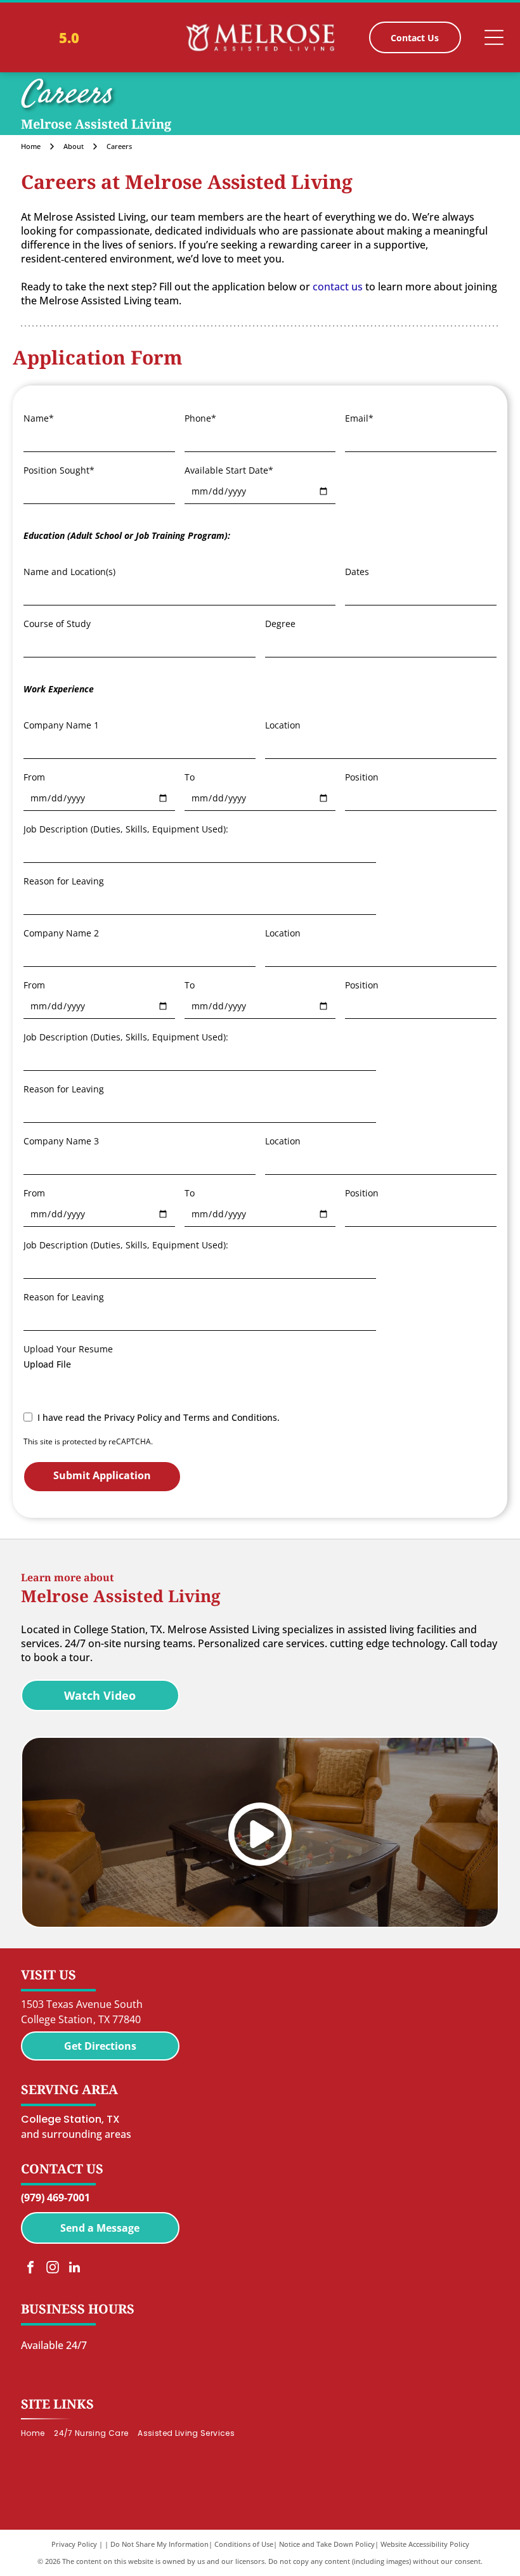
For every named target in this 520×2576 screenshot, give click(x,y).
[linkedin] (75, 2269)
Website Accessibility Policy (425, 2544)
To (190, 777)
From (34, 777)
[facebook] (30, 2269)
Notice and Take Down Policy (327, 2544)
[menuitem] (37, 2433)
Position (362, 777)
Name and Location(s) (69, 572)
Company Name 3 (61, 1141)
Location (283, 725)
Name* (39, 418)
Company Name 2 (61, 933)
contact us (338, 287)
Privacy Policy (74, 2544)
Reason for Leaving (64, 881)
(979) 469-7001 (55, 2197)
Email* (359, 418)
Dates (357, 572)
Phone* (200, 418)
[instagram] (53, 2269)
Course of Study (57, 624)
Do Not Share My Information (159, 2544)
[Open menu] (494, 37)
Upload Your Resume (68, 1349)
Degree (280, 624)
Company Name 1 (61, 725)
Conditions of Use (244, 2544)
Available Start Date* (229, 470)
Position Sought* (59, 470)
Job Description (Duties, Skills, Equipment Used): (126, 829)
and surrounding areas (76, 2134)
